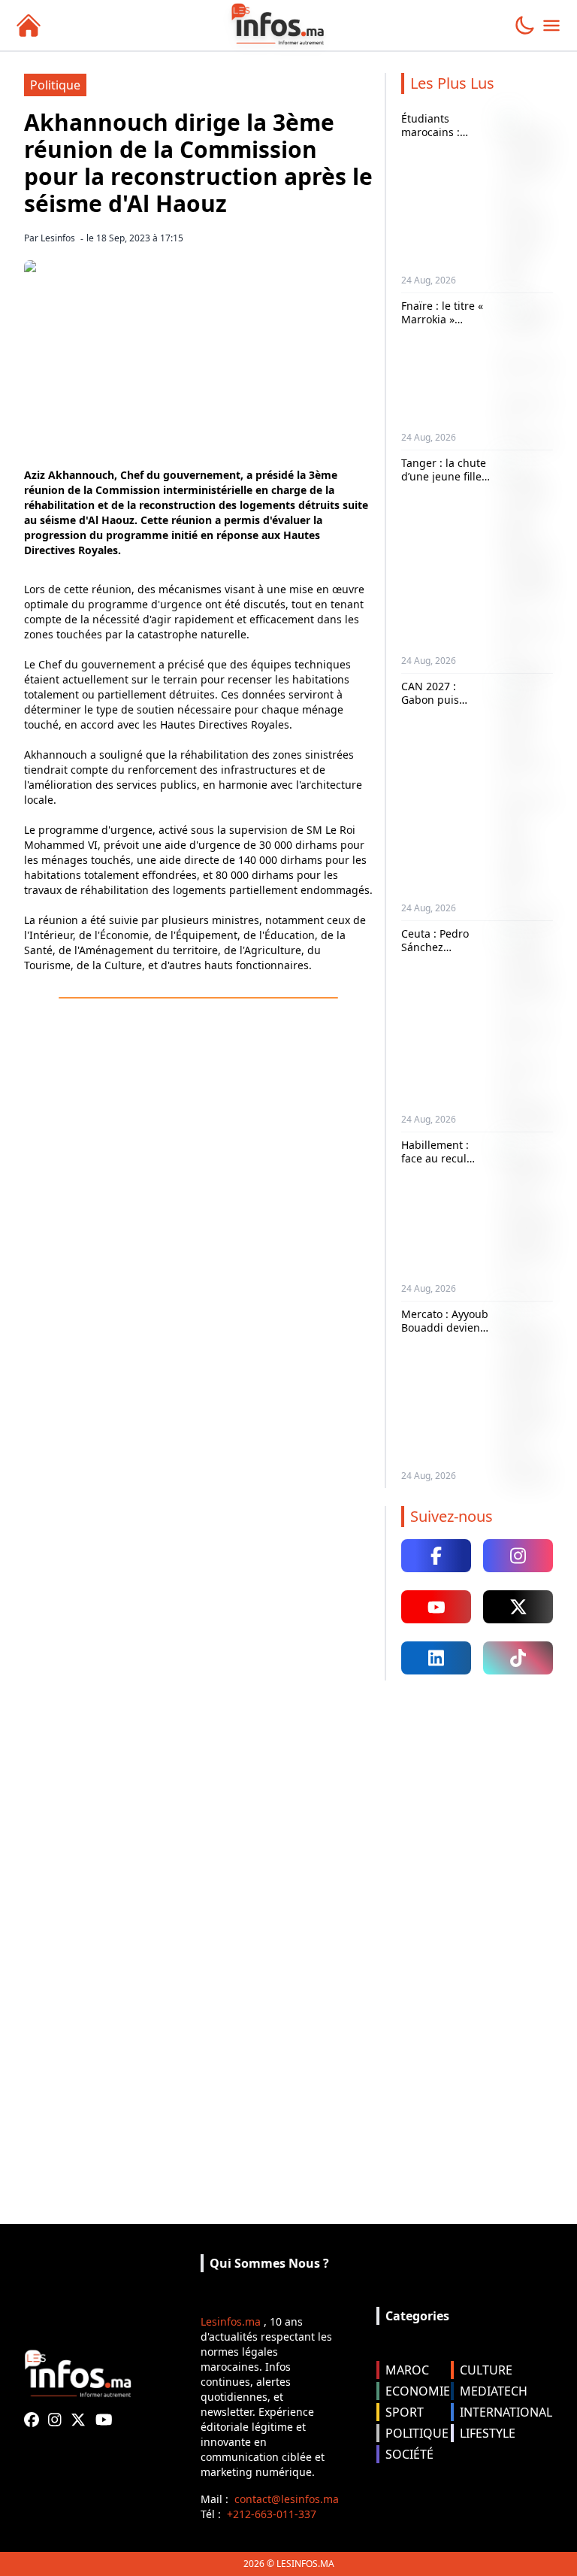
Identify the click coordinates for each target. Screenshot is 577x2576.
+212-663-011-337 (272, 2514)
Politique (55, 85)
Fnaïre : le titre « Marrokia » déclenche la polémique (442, 326)
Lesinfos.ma (231, 2321)
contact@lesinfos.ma (287, 2499)
